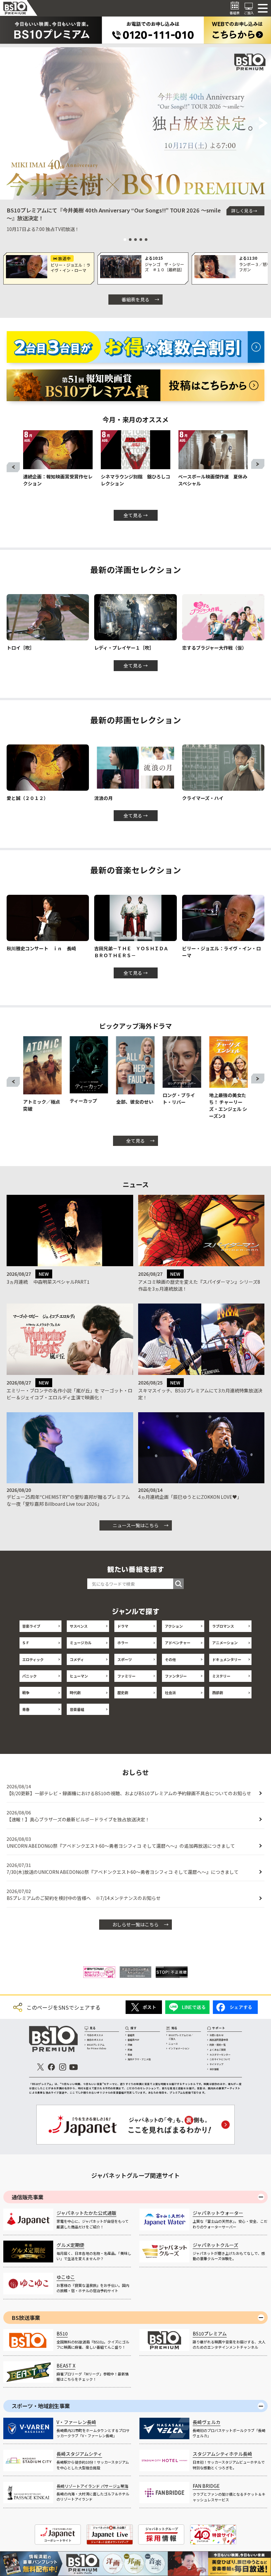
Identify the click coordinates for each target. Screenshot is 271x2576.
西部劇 (218, 1692)
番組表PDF (133, 2040)
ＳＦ (26, 1643)
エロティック (33, 1659)
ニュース (173, 2044)
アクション (174, 1626)
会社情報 (214, 2069)
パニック (29, 1676)
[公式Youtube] (74, 2067)
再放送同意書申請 (219, 2040)
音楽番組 (77, 1709)
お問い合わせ (216, 2035)
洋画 (130, 2045)
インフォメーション (179, 2048)
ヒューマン (79, 1676)
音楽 (130, 2055)
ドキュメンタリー (227, 1659)
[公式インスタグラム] (63, 2067)
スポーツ (125, 1659)
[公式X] (40, 2067)
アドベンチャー (178, 1643)
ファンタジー (176, 1676)
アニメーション (225, 1643)
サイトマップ (216, 2064)
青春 (26, 1709)
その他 (170, 1659)
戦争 (26, 1692)
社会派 (170, 1692)
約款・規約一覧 (218, 2045)
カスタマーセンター (220, 2055)
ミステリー (221, 1676)
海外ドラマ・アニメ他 (139, 2059)
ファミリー (126, 1676)
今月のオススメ (95, 2035)
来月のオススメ (95, 2040)
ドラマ (123, 1626)
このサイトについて (220, 2059)
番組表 (131, 2035)
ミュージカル (81, 1643)
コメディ (77, 1659)
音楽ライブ (31, 1626)
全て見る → (136, 515)
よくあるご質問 (218, 2050)
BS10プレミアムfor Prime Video (97, 2046)
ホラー (123, 1643)
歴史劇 (123, 1692)
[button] (8, 124)
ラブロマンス (223, 1626)
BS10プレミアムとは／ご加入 (181, 2037)
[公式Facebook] (52, 2067)
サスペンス (79, 1626)
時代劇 (75, 1692)
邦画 (130, 2050)
